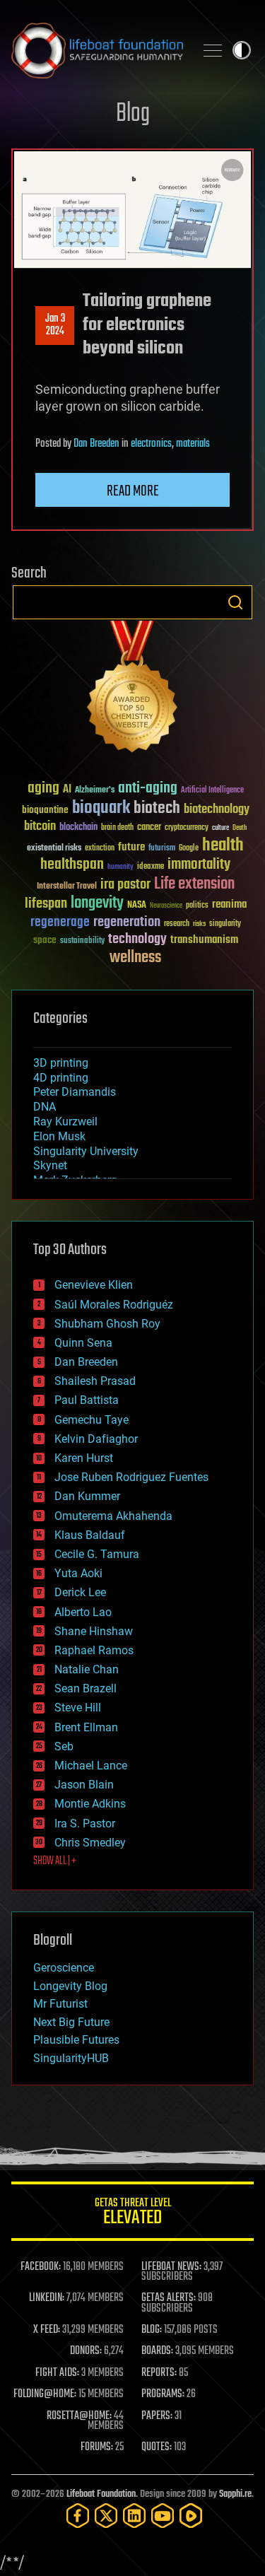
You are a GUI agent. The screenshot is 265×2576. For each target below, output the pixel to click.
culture (220, 828)
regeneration (127, 922)
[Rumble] (191, 2516)
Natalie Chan (87, 1669)
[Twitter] (106, 2516)
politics (197, 906)
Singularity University (86, 1151)
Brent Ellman (86, 1727)
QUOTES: (157, 2447)
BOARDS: (157, 2351)
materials (193, 444)
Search (235, 602)
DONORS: (86, 2351)
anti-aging (148, 789)
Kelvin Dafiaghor (96, 1439)
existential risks (54, 849)
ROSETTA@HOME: (79, 2416)
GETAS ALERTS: (169, 2298)
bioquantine (45, 810)
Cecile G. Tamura (97, 1554)
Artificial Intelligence (212, 791)
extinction (100, 849)
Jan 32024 (55, 325)
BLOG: (152, 2330)
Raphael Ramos (94, 1650)
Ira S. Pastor (85, 1823)
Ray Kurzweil (65, 1122)
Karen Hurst (84, 1458)
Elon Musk (59, 1136)
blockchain (78, 828)
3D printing (61, 1063)
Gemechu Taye (92, 1420)
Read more (133, 491)
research (177, 924)
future (131, 847)
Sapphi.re (235, 2494)
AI (67, 790)
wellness (135, 958)
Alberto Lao (83, 1612)
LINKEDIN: (47, 2298)
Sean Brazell (86, 1688)
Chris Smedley (90, 1843)
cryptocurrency (187, 828)
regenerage (60, 923)
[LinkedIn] (134, 2516)
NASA (137, 906)
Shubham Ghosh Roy (107, 1324)
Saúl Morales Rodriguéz (114, 1305)
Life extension (194, 884)
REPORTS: (159, 2373)
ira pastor (125, 885)
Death (240, 828)
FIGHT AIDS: (57, 2373)
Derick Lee (80, 1592)
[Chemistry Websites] (132, 690)
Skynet (50, 1165)
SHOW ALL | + (55, 1861)
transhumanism (204, 940)
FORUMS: (97, 2447)
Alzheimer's (95, 791)
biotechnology (217, 810)
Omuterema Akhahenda (113, 1516)
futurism (162, 849)
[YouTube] (163, 2516)
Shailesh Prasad (95, 1381)
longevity (97, 903)
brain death (117, 828)
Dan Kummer (87, 1496)
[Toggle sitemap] (213, 50)
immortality (199, 865)
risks (199, 924)
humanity (120, 867)
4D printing (61, 1078)
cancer (149, 828)
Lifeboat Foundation (101, 2494)
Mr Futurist (60, 2004)
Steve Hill (78, 1708)
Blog (133, 114)
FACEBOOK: (41, 2267)
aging (43, 789)
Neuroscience (166, 907)
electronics (151, 444)
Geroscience (64, 1968)
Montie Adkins (90, 1804)
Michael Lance (91, 1766)
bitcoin (40, 827)
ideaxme (151, 867)
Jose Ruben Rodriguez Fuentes (131, 1477)
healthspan (72, 865)
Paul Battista (87, 1400)
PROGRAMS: (163, 2394)
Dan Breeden (96, 444)
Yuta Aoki (78, 1573)
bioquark (101, 808)
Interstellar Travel (67, 887)
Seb (64, 1746)
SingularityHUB (71, 2058)
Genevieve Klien (94, 1285)
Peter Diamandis (75, 1092)
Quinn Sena (83, 1343)
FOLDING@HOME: (45, 2394)
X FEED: (47, 2330)
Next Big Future (71, 2022)
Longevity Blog (70, 1986)
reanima (229, 904)
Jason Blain (84, 1785)
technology (137, 940)
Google (189, 849)
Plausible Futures (76, 2040)
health (223, 846)
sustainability (82, 942)
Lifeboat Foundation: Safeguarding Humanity (97, 50)
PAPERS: (157, 2416)
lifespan (46, 904)
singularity (225, 924)
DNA (45, 1107)
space (45, 940)
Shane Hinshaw (94, 1631)
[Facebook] (78, 2516)
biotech (157, 808)
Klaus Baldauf (90, 1535)
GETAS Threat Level (133, 2214)
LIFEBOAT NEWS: (171, 2267)
